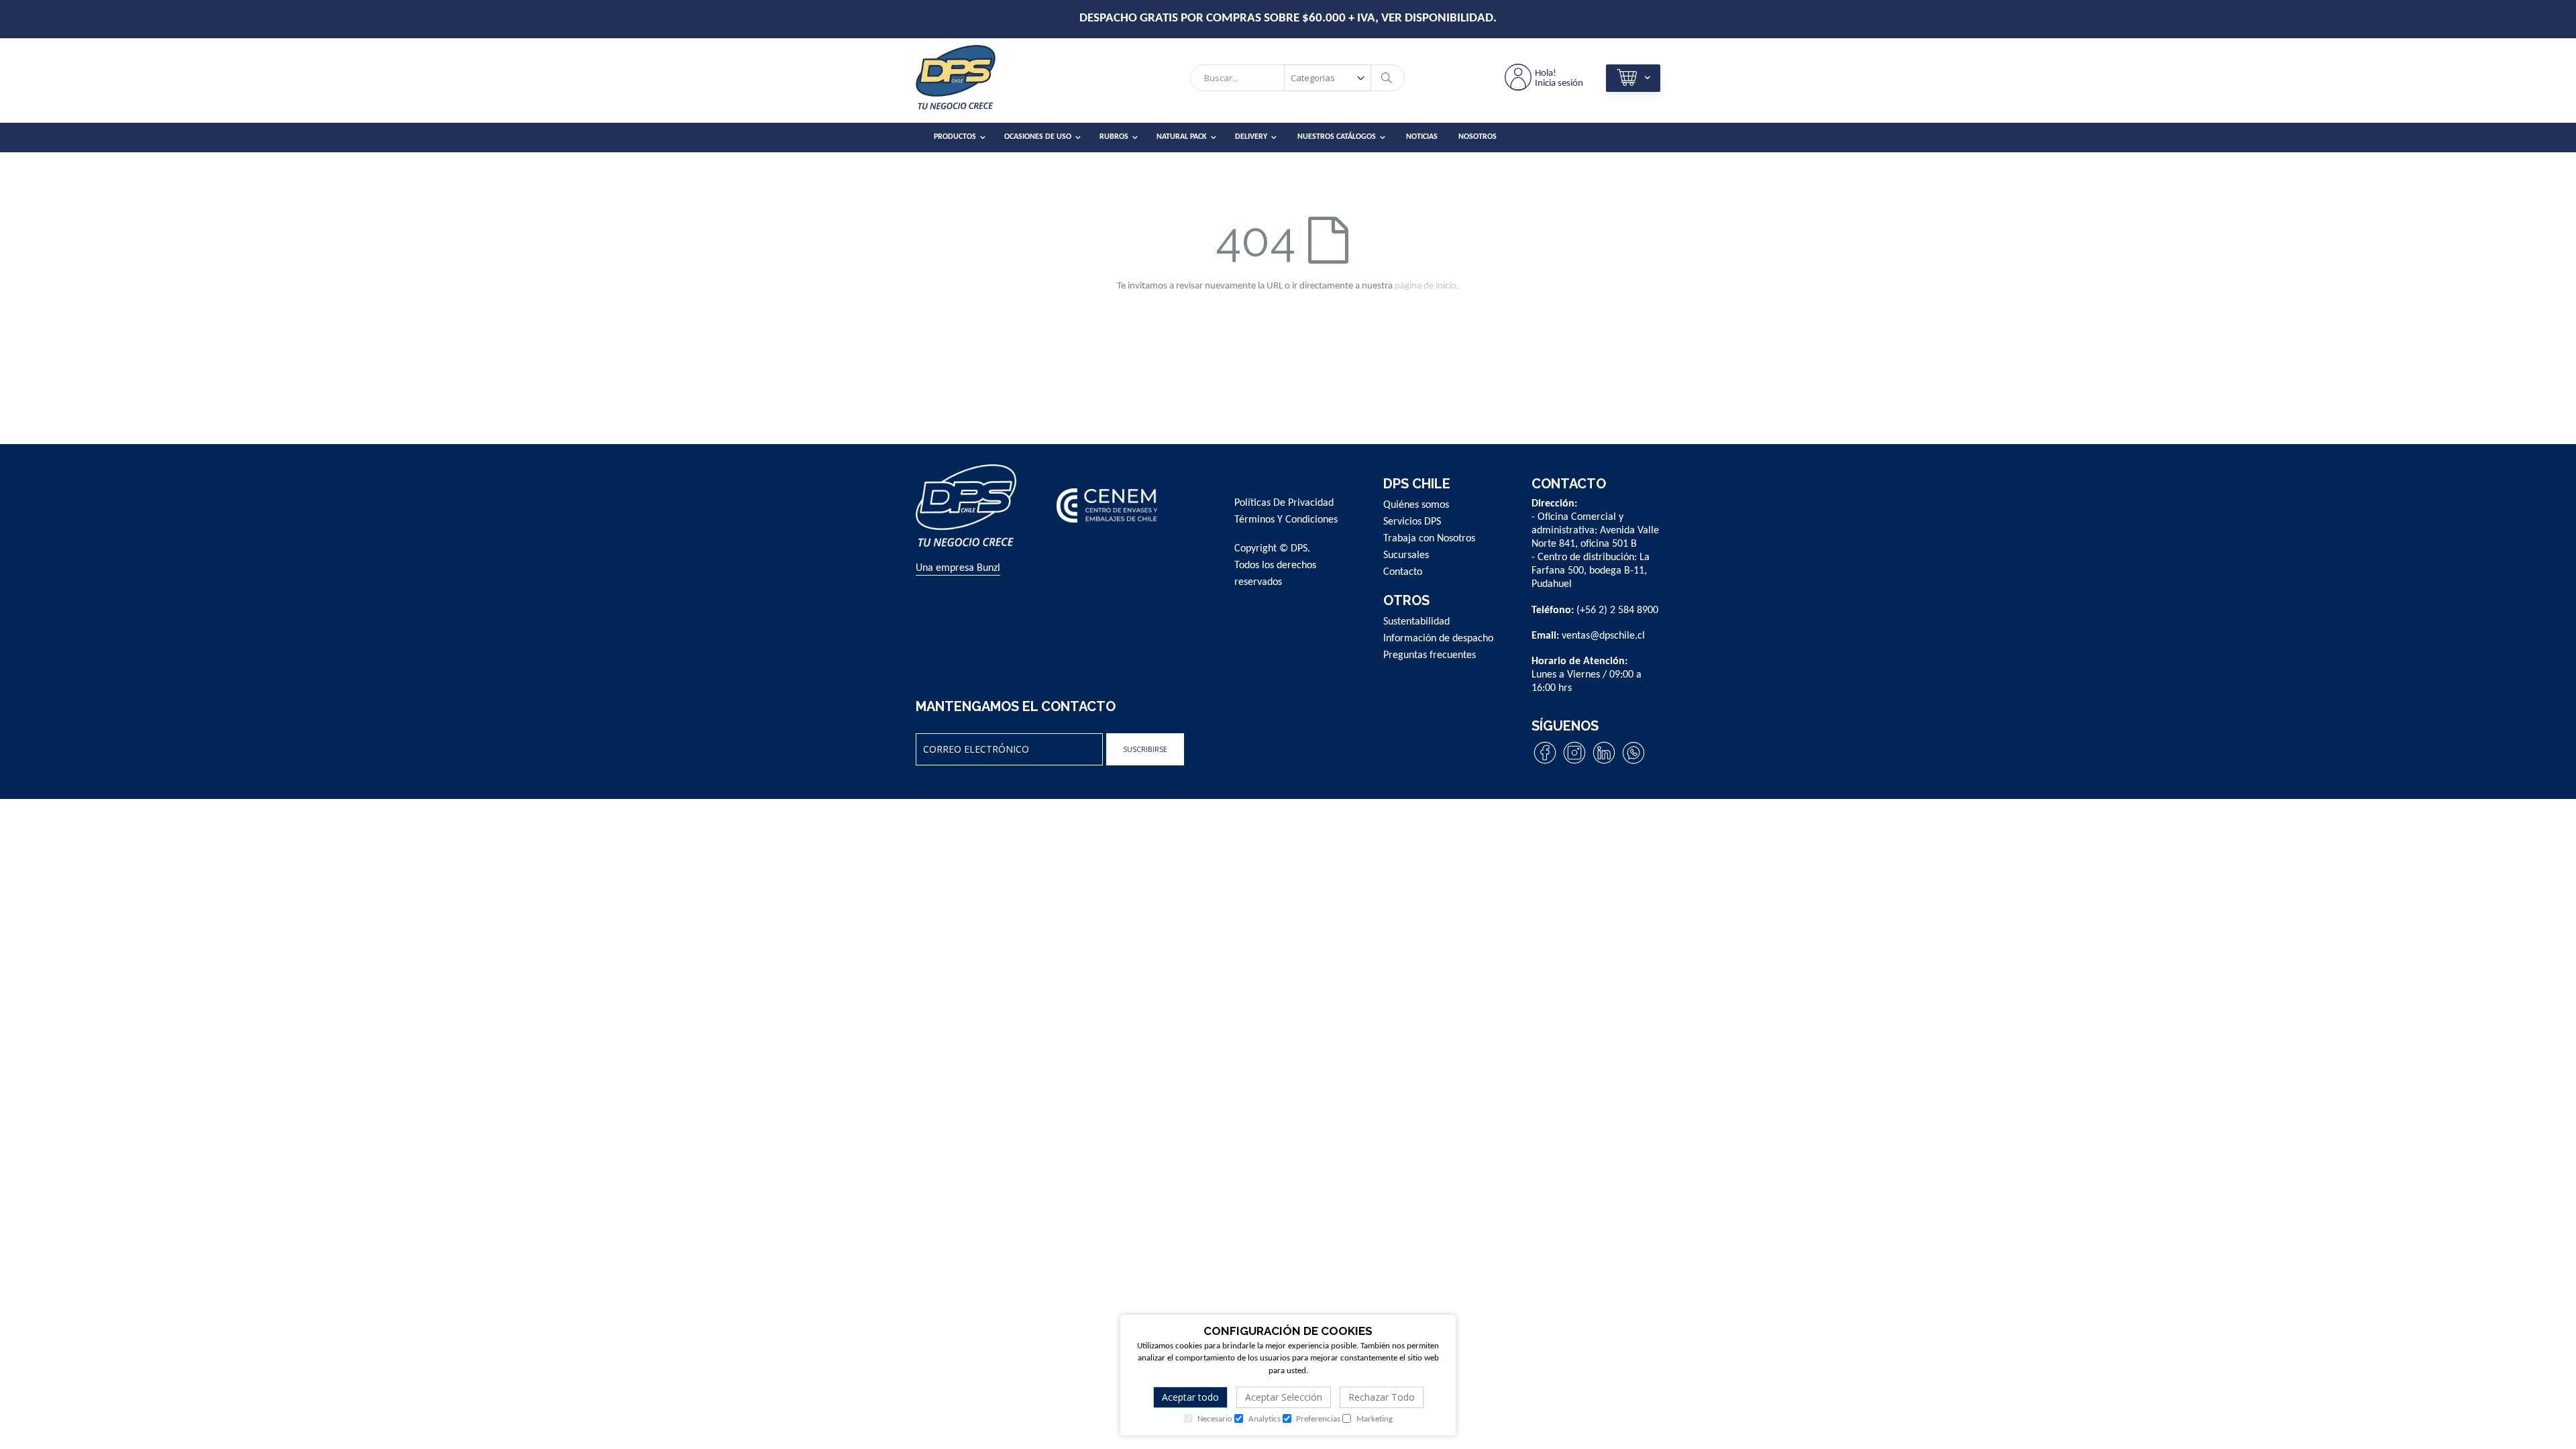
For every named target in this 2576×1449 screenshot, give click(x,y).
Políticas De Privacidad (1284, 503)
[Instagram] (1574, 763)
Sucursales (1406, 555)
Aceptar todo (1190, 1397)
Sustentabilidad (1416, 622)
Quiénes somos (1416, 505)
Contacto (1403, 572)
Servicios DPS (1412, 522)
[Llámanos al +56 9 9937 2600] (1633, 763)
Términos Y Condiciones (1286, 520)
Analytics (1264, 1419)
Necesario (1214, 1419)
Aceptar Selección (1284, 1397)
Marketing (1374, 1419)
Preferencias (1317, 1419)
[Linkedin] (1604, 763)
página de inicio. (1427, 286)
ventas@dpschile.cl (1603, 636)
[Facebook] (1545, 763)
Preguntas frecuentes (1430, 655)
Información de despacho (1438, 639)
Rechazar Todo (1382, 1397)
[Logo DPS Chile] (973, 81)
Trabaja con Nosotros (1429, 539)
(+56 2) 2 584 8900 (1617, 610)
